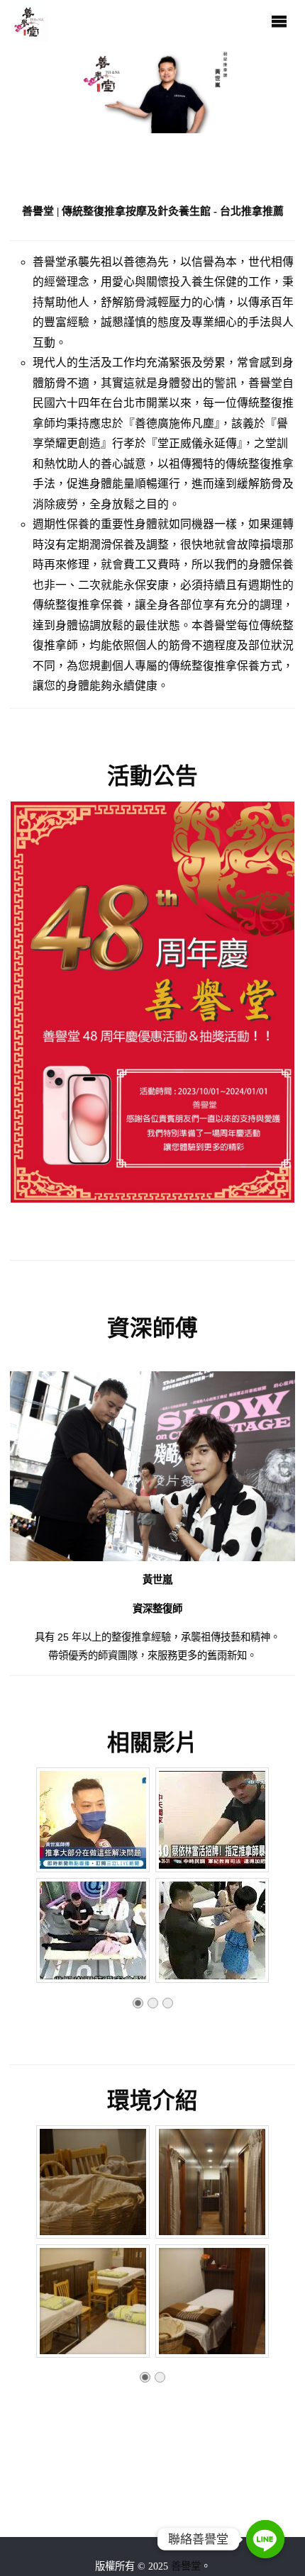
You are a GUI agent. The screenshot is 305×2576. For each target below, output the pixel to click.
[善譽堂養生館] (29, 21)
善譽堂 (186, 2566)
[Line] (265, 2539)
